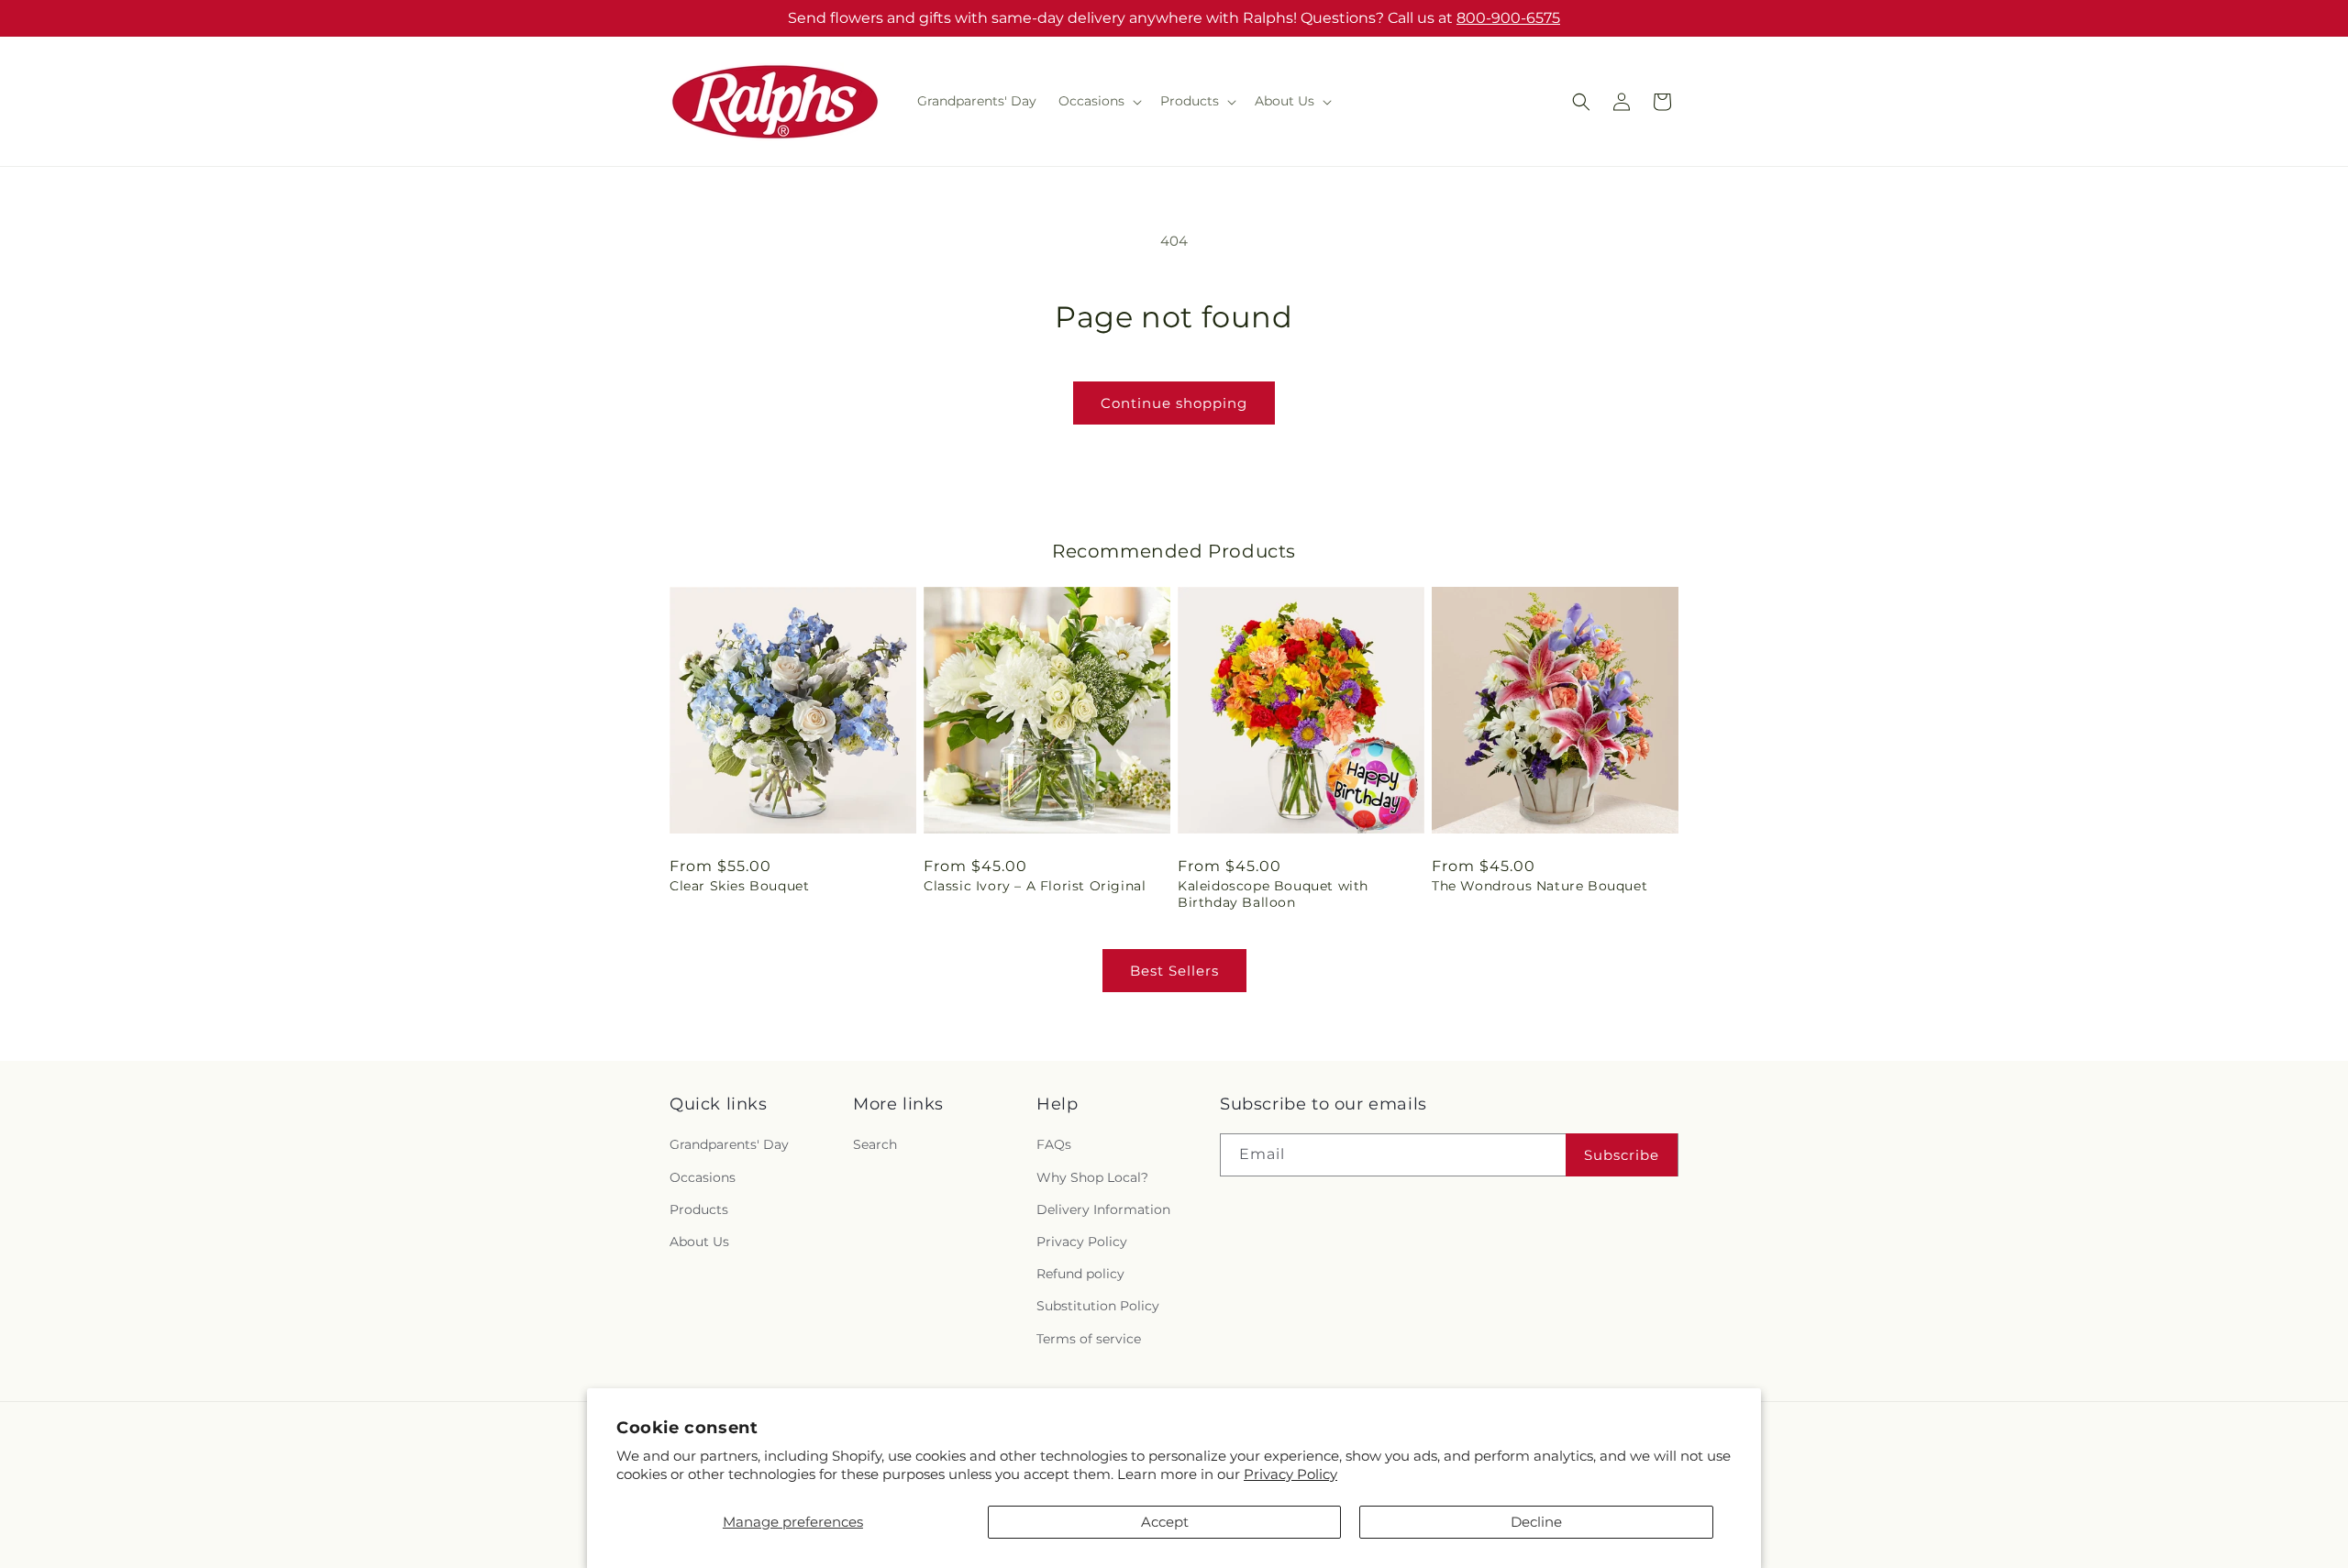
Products (699, 1209)
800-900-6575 (1508, 18)
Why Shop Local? (1092, 1177)
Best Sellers (1174, 971)
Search (875, 1145)
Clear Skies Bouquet (739, 886)
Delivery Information (1103, 1209)
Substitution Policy (1098, 1306)
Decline (1536, 1522)
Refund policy (1080, 1274)
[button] (1098, 101)
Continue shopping (1174, 403)
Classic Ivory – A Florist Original (1035, 886)
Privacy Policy (1290, 1474)
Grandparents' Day (729, 1145)
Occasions (703, 1177)
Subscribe (1622, 1155)
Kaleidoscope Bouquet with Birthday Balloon (1273, 894)
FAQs (1054, 1145)
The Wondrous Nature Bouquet (1539, 886)
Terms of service (1089, 1339)
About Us (699, 1242)
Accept (1165, 1522)
